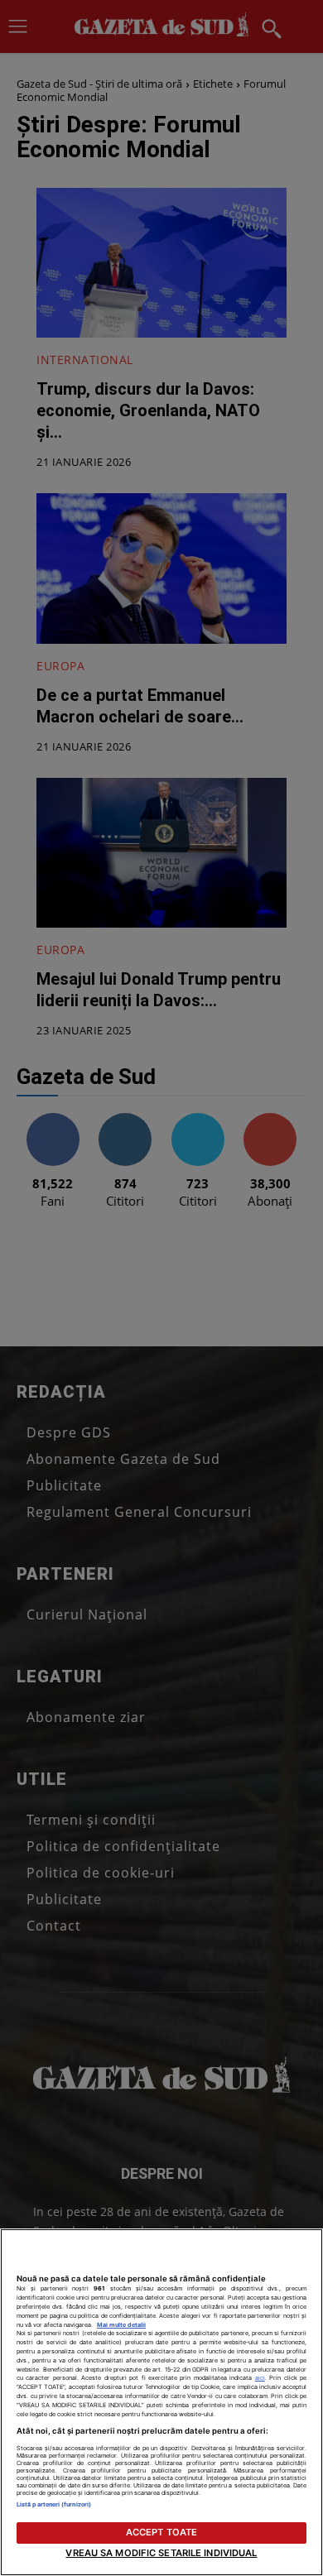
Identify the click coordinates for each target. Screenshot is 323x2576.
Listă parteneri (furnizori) (54, 2504)
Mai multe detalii (121, 2325)
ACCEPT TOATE (161, 2532)
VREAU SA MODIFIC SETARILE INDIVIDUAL (161, 2553)
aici (260, 2378)
